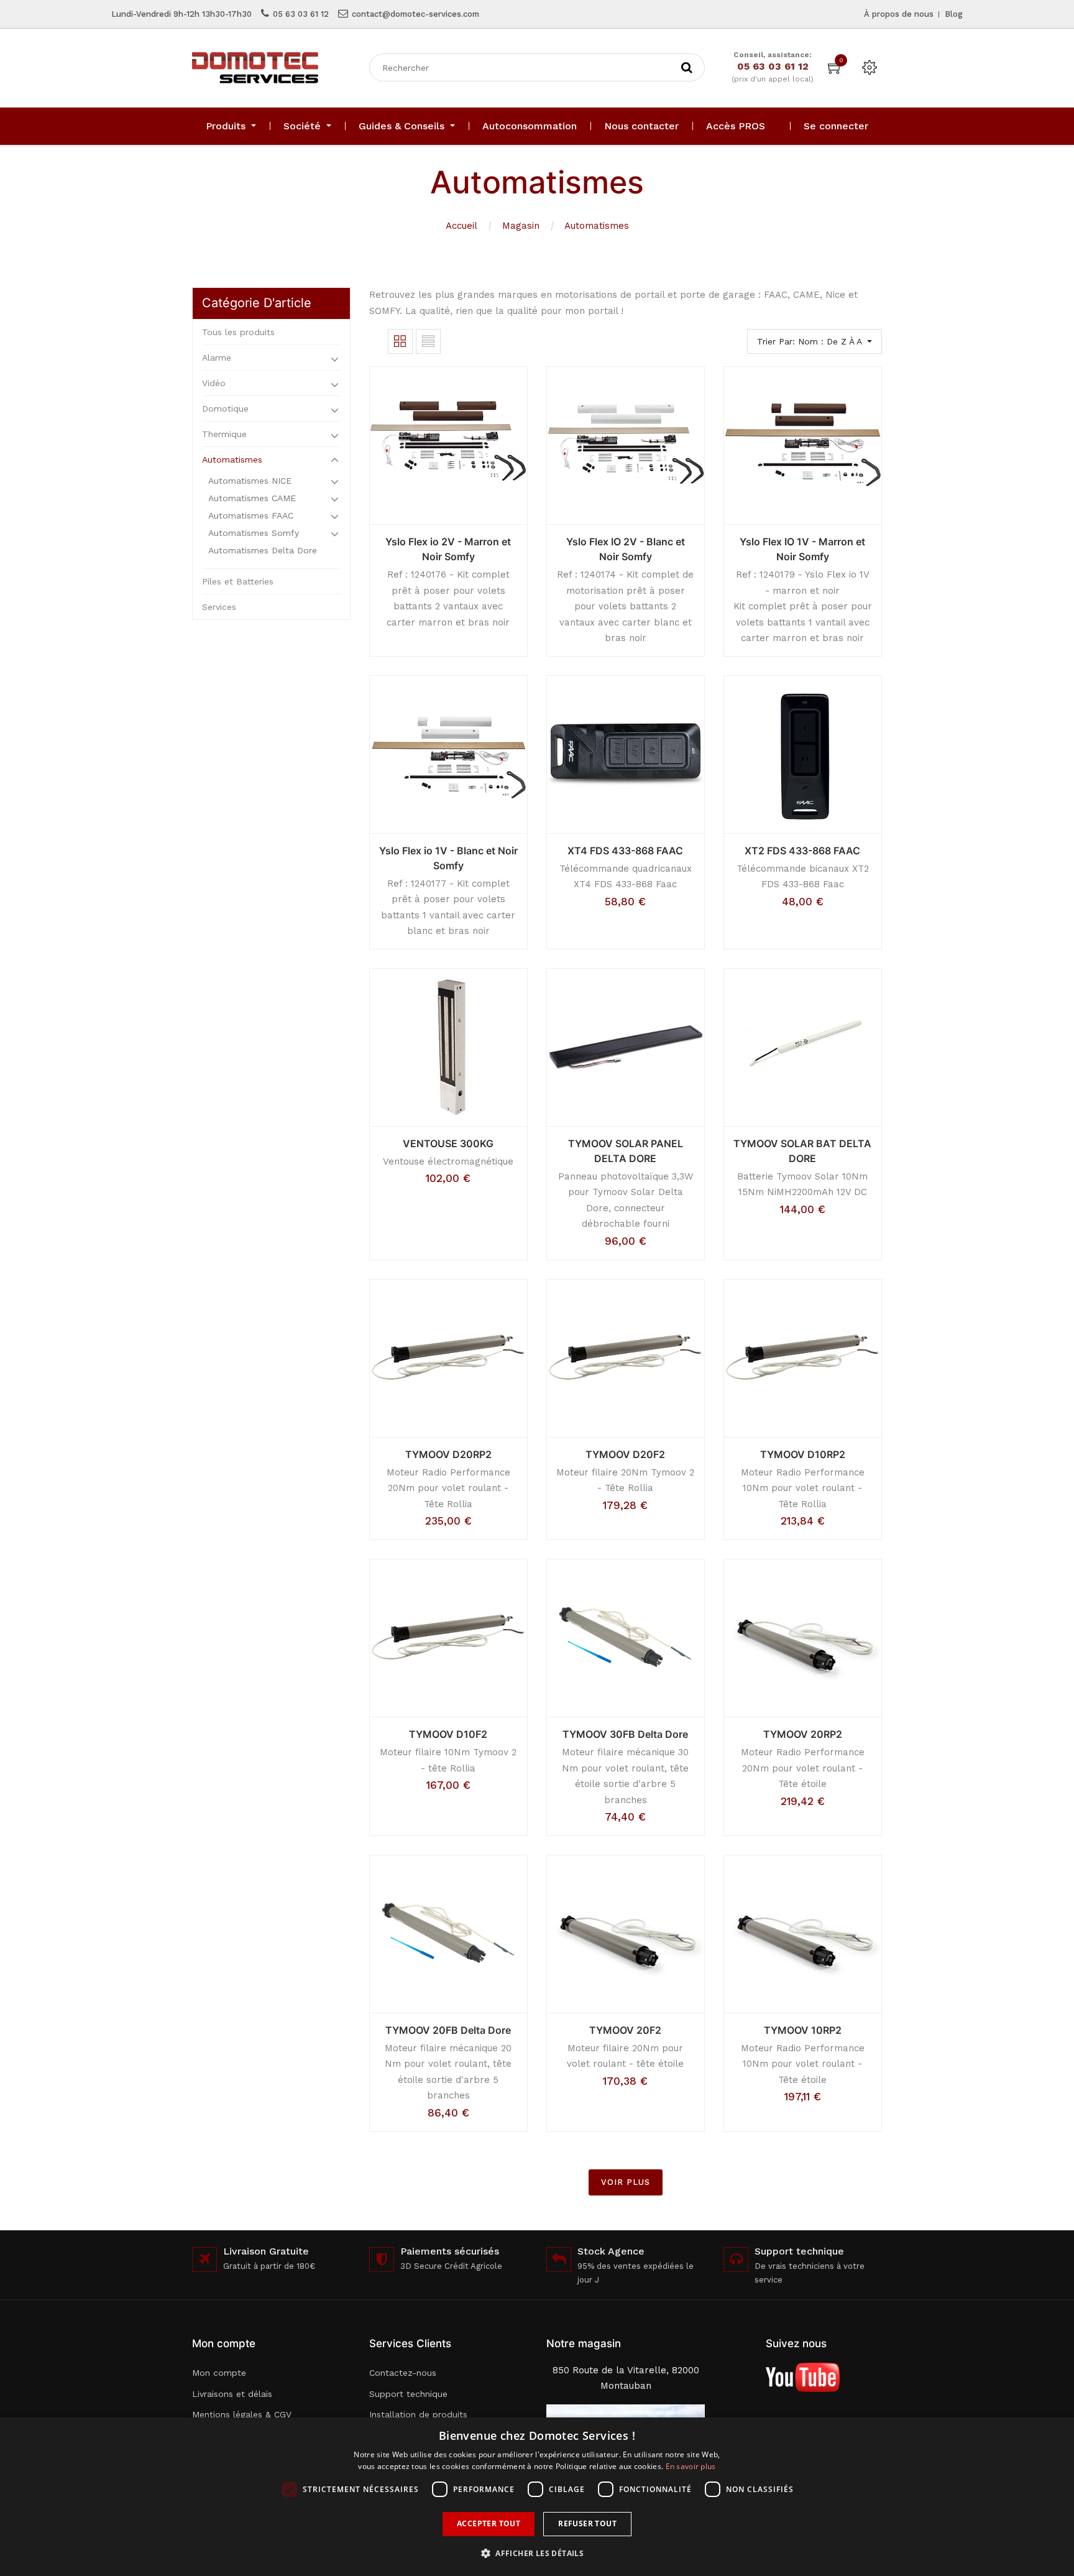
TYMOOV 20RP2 (803, 1734)
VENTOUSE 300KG (448, 1143)
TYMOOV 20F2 (625, 2030)
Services (219, 607)
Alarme (217, 358)
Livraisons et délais (232, 2394)
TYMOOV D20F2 (625, 1454)
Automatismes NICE (250, 481)
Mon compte (219, 2373)
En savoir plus (691, 2466)
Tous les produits (238, 332)
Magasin (521, 226)
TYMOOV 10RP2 (803, 2030)
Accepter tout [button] (489, 2523)
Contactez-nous (403, 2373)
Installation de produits (418, 2414)
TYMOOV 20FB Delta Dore (448, 2030)
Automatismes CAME (252, 498)
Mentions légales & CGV (242, 2414)
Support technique (408, 2394)
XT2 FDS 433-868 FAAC (802, 851)
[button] (537, 2553)
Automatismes (597, 226)
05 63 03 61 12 (301, 14)
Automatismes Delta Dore (263, 550)
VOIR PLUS (626, 2182)
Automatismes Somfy (254, 533)
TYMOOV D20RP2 (448, 1454)
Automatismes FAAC (251, 515)
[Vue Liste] (428, 341)
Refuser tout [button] (587, 2523)
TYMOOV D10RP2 (803, 1454)
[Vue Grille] (400, 341)
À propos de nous (899, 14)
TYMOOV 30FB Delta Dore (625, 1734)
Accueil (461, 226)
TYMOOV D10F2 (448, 1734)
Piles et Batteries (238, 581)
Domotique (225, 409)
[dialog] (537, 2497)
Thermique (224, 434)
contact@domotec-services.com (415, 14)
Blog (954, 14)
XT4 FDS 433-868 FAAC (625, 851)
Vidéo (214, 383)
